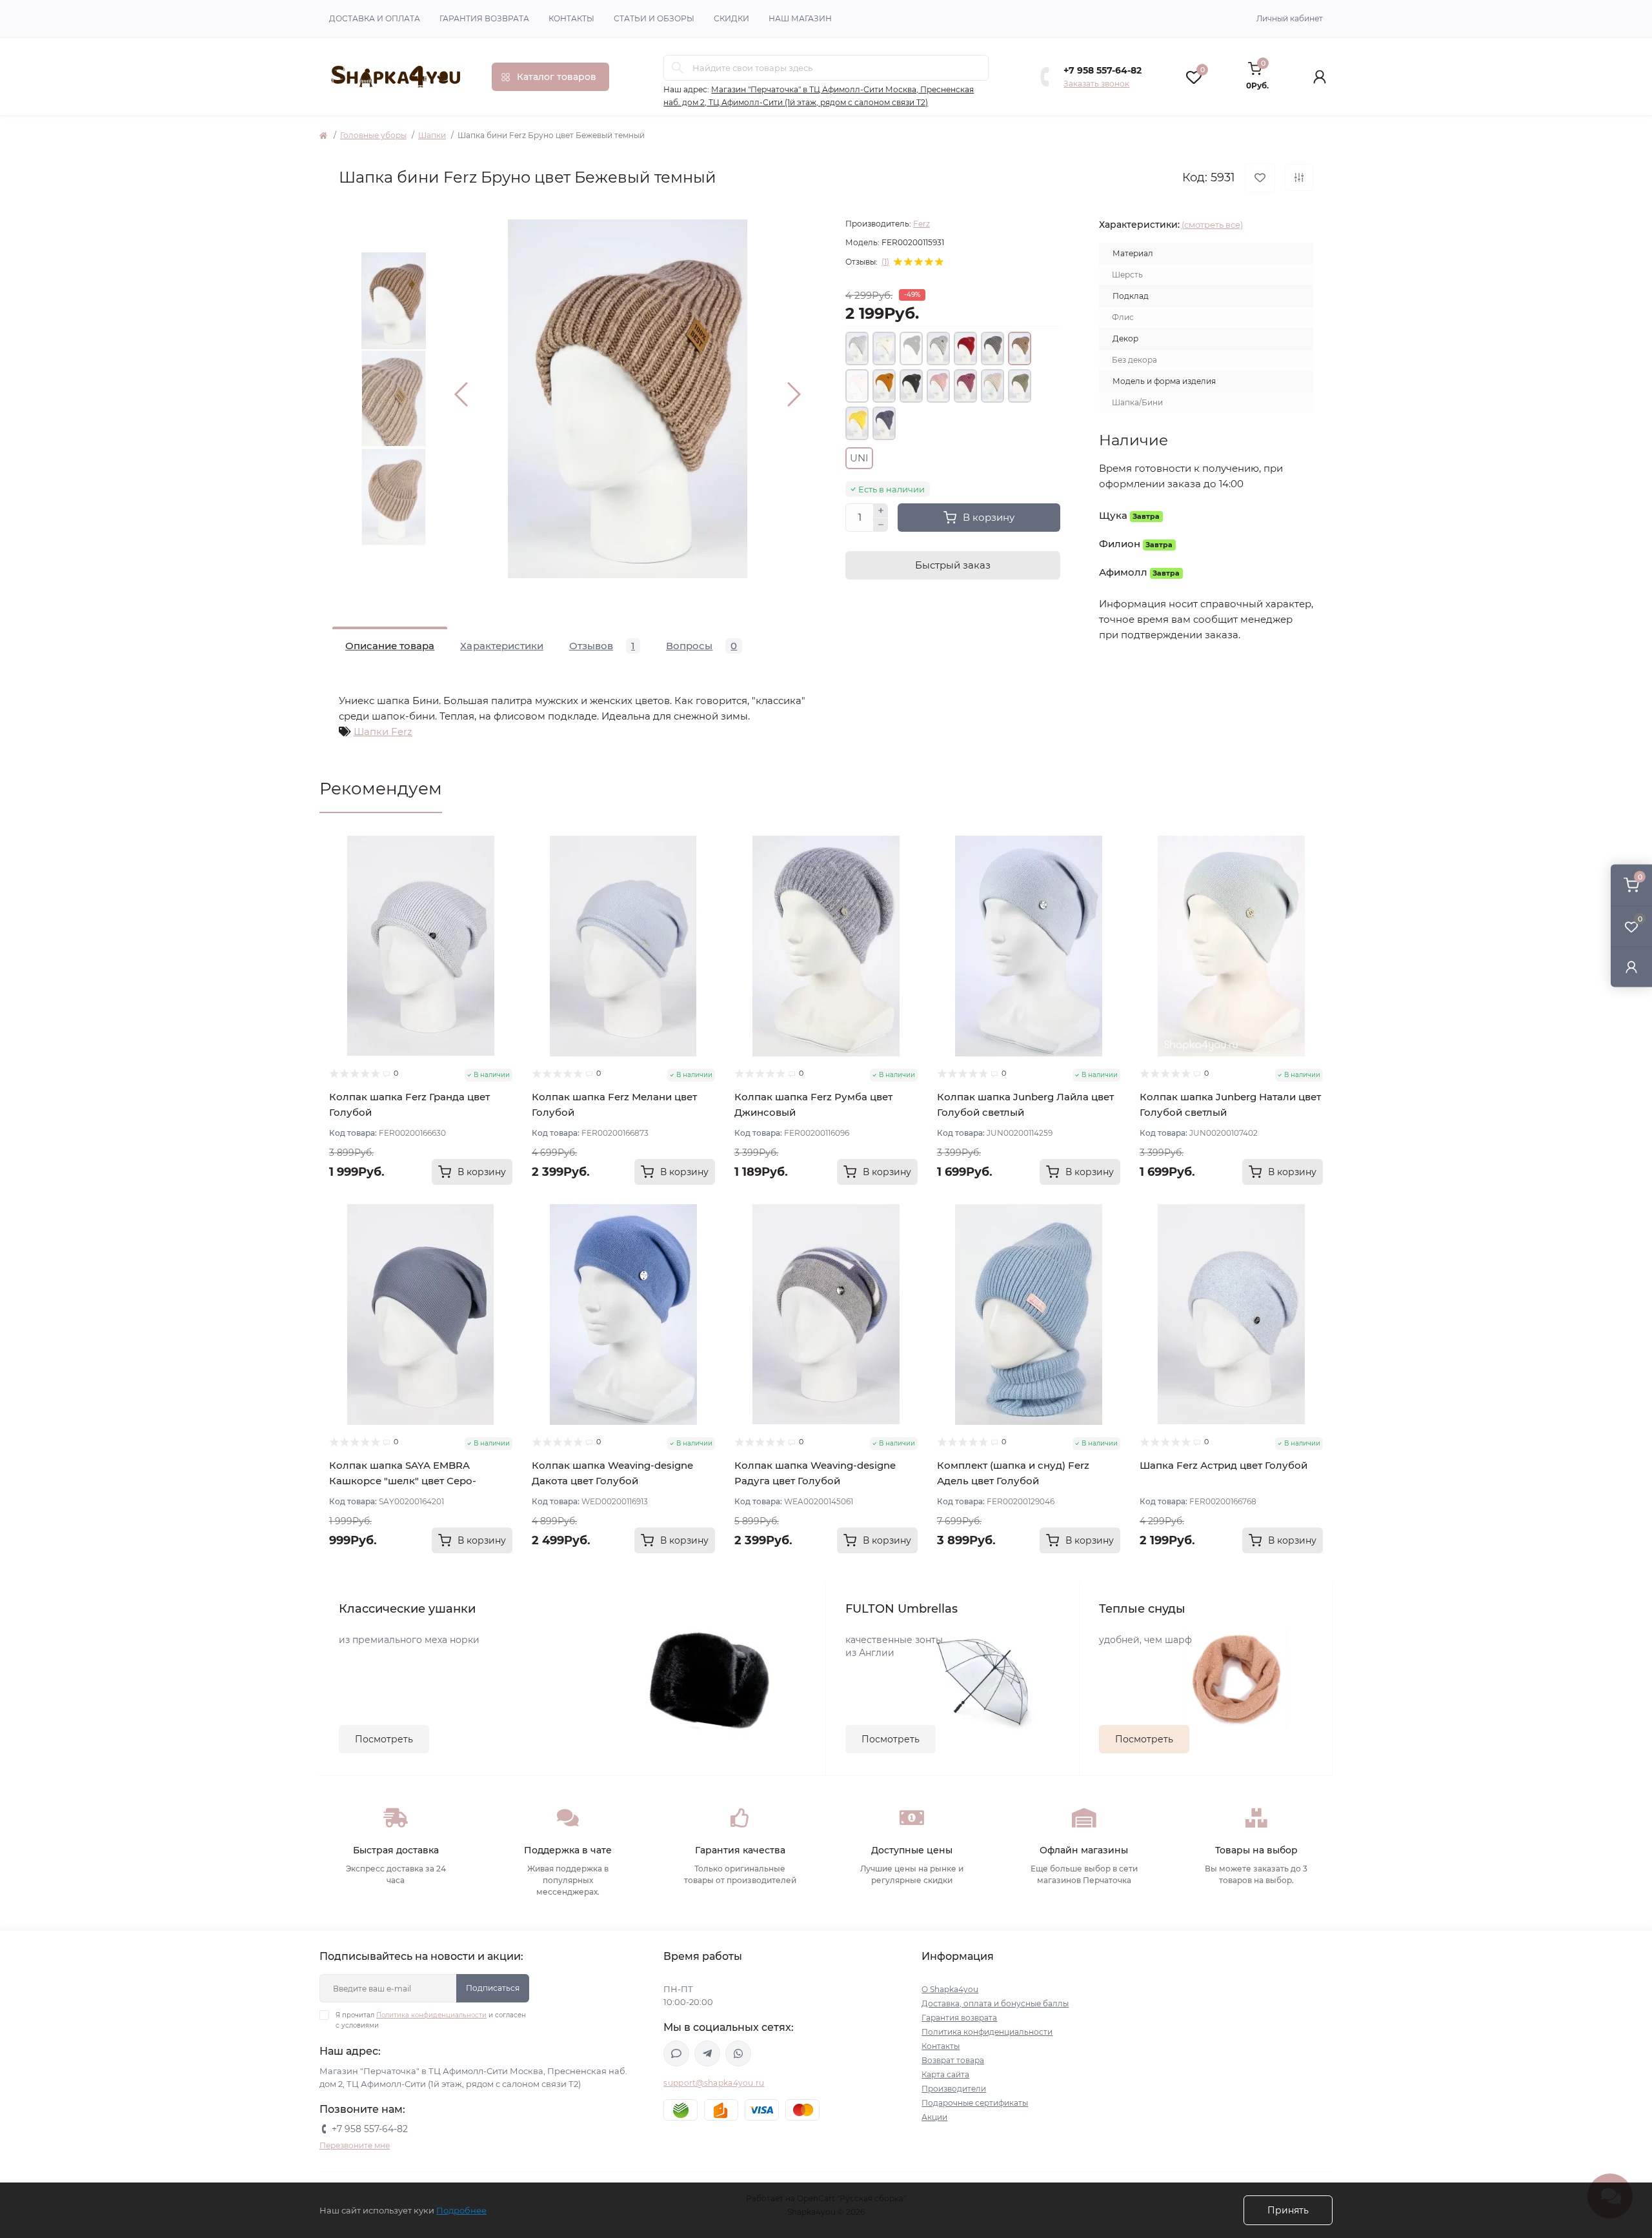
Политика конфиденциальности (431, 2015)
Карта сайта (945, 2074)
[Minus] (881, 525)
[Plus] (881, 510)
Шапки (432, 135)
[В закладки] (1260, 178)
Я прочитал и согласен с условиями (431, 2020)
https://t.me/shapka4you (707, 2053)
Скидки (731, 18)
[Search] (678, 68)
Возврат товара (953, 2060)
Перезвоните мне (355, 2145)
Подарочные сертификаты (975, 2103)
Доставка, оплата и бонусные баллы (995, 2003)
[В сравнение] (1299, 177)
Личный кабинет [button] (1290, 18)
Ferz (922, 224)
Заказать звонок (1096, 84)
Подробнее (461, 2210)
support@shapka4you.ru (714, 2083)
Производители (954, 2089)
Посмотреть (384, 1739)
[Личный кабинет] (1631, 966)
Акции (934, 2117)
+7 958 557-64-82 (1103, 70)
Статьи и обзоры (654, 18)
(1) (885, 262)
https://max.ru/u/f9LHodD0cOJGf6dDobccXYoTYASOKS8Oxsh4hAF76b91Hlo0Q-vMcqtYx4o (676, 2053)
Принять (1288, 2210)
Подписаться (493, 1988)
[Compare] (503, 894)
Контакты (571, 18)
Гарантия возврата (484, 18)
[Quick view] (503, 845)
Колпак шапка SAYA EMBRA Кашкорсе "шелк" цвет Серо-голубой (403, 1481)
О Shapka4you (950, 1989)
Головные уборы (373, 135)
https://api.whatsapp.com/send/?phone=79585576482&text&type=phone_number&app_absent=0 (738, 2053)
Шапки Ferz (383, 731)
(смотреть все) (1212, 225)
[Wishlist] (503, 870)
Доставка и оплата (375, 18)
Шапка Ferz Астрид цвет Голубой (1224, 1465)
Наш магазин (800, 18)
